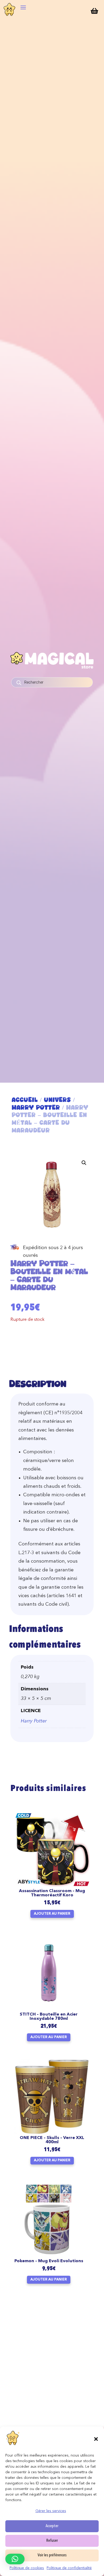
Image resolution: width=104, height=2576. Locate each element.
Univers (57, 1100)
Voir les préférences (52, 2555)
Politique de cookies (27, 2568)
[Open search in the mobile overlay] (52, 682)
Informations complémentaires (45, 1637)
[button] (96, 2439)
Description (38, 1384)
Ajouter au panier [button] (52, 1914)
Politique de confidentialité (69, 2568)
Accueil (25, 1100)
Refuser (52, 2541)
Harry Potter (36, 1107)
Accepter (52, 2526)
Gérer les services (51, 2511)
